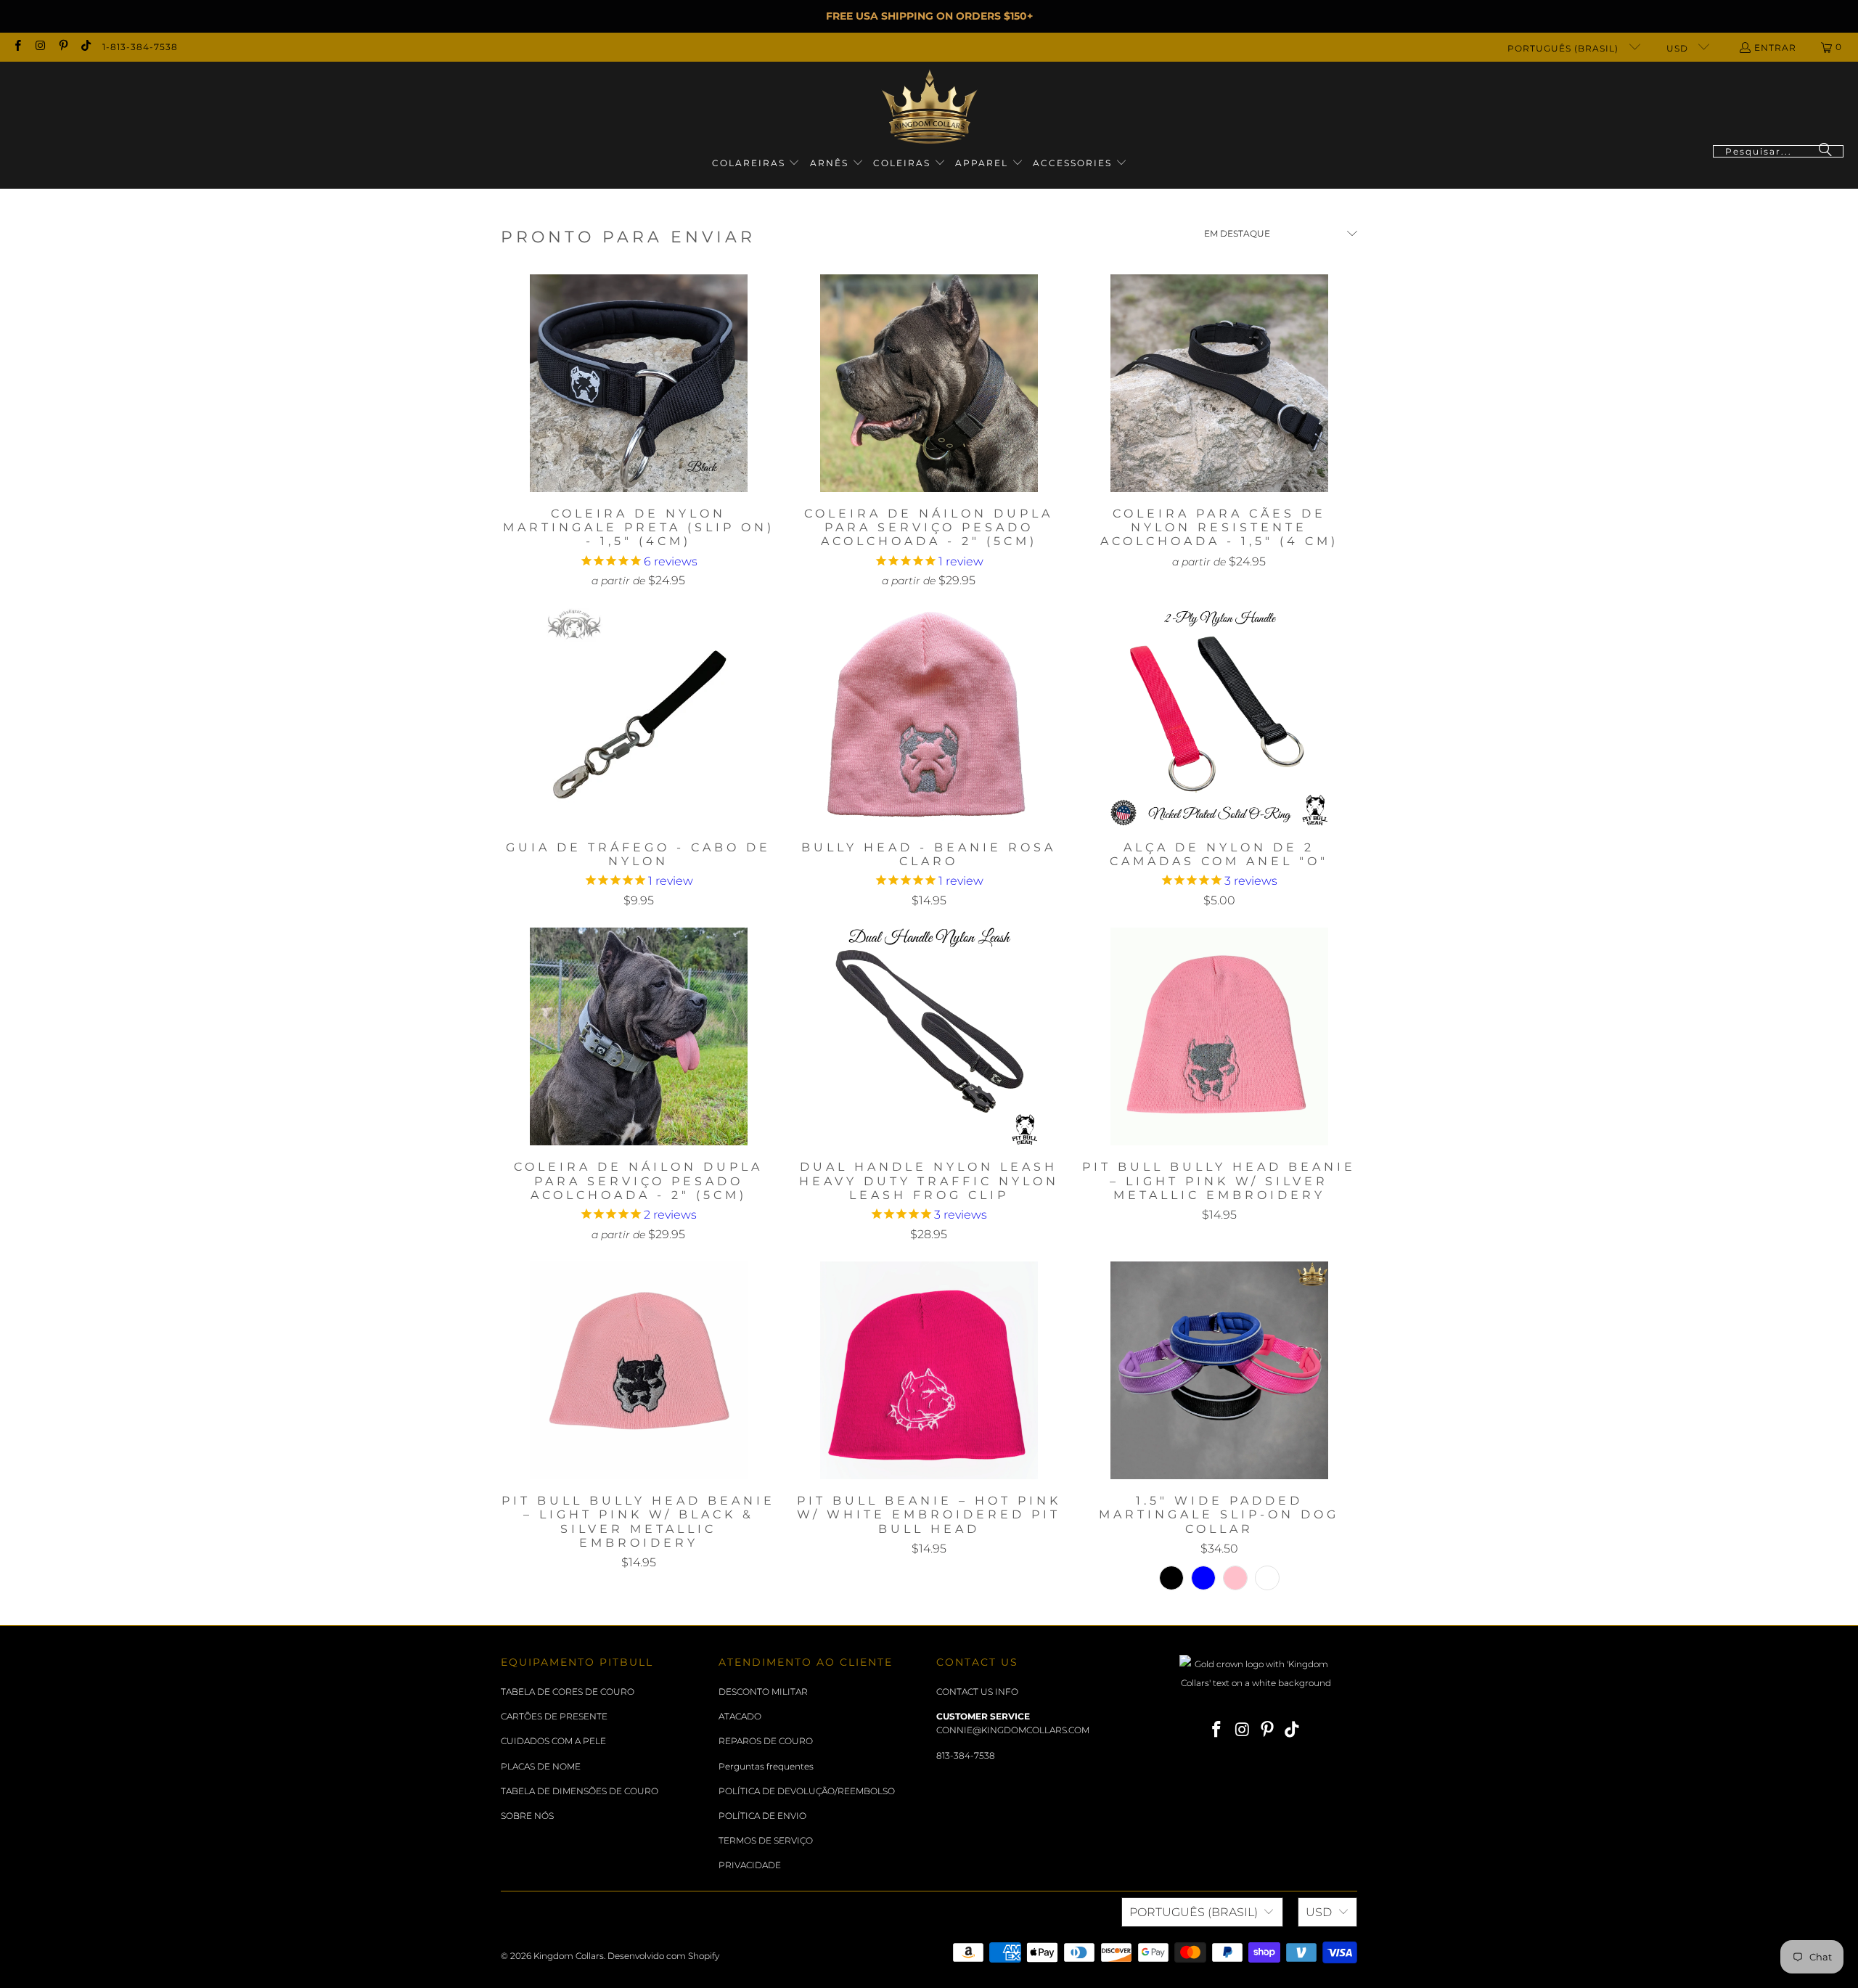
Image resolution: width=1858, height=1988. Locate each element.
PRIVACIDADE (750, 1865)
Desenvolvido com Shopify (663, 1956)
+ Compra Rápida (638, 415)
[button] (756, 164)
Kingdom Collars (569, 1956)
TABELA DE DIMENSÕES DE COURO (580, 1791)
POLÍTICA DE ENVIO (762, 1816)
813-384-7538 (966, 1755)
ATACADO (740, 1716)
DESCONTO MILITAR (763, 1692)
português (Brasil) (1564, 48)
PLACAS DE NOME (541, 1766)
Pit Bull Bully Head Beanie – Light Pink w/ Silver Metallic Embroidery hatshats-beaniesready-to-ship (1219, 1036)
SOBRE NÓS (527, 1816)
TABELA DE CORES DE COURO (568, 1692)
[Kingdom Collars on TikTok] (85, 47)
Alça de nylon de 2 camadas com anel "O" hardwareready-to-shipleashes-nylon (1219, 717)
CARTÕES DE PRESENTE (554, 1716)
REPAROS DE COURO (766, 1741)
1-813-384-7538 (140, 47)
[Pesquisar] (1825, 151)
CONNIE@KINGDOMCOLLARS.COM (1013, 1730)
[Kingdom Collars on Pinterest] (63, 47)
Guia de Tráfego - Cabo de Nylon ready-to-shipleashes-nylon (639, 717)
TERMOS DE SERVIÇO (766, 1840)
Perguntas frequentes (766, 1766)
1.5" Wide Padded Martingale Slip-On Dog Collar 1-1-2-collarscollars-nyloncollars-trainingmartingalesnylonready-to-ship (1219, 1370)
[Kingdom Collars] (929, 107)
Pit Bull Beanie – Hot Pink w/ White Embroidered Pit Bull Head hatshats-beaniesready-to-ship (929, 1370)
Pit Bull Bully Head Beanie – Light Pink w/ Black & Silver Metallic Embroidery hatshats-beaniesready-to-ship (639, 1370)
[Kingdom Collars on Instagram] (40, 47)
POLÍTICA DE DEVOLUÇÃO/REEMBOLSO (807, 1791)
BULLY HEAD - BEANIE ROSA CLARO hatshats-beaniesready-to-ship (929, 717)
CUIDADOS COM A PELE (553, 1741)
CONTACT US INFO (977, 1692)
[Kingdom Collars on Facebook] (17, 47)
